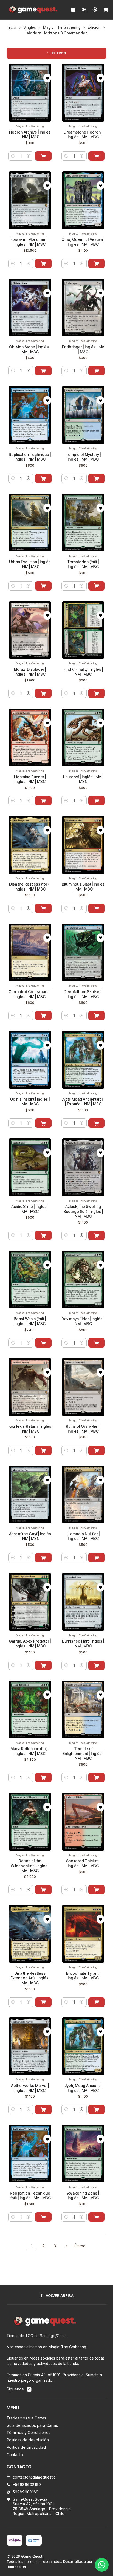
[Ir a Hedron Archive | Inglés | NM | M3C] (30, 93)
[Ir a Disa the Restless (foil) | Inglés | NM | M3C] (30, 845)
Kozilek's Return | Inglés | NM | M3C (30, 1429)
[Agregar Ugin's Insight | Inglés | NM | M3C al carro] (43, 1123)
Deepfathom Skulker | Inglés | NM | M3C (83, 994)
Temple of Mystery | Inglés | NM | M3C (83, 457)
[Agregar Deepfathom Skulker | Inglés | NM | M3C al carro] (97, 1016)
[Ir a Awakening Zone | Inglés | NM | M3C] (83, 2154)
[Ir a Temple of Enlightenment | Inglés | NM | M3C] (83, 1709)
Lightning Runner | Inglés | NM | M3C (30, 779)
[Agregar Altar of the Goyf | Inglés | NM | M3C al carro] (43, 1558)
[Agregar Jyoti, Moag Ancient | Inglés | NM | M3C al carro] (97, 2109)
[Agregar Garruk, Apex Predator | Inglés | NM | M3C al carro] (43, 1665)
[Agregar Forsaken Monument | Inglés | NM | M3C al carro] (43, 264)
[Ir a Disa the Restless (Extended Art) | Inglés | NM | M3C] (30, 1934)
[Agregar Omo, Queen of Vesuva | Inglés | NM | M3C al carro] (97, 264)
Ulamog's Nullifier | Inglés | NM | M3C (83, 1536)
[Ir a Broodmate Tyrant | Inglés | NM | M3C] (83, 1934)
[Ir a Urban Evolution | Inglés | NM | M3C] (30, 523)
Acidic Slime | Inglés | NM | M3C (30, 1209)
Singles (30, 28)
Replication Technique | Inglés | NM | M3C (30, 457)
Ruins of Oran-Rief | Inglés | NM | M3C (83, 1429)
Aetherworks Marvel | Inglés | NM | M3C (30, 2088)
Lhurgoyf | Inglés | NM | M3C (83, 779)
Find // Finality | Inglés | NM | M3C (83, 672)
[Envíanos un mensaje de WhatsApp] (102, 2565)
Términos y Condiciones (29, 2432)
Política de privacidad (26, 2447)
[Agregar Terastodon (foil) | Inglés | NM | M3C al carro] (97, 586)
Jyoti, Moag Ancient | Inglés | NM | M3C (83, 2088)
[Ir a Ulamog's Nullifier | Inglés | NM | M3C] (83, 1495)
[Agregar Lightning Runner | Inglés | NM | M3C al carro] (43, 801)
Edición (94, 28)
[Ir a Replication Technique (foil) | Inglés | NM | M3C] (30, 2154)
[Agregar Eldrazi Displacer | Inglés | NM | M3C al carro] (43, 693)
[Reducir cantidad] (13, 156)
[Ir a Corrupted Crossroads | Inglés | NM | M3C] (30, 952)
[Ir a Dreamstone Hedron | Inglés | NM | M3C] (83, 93)
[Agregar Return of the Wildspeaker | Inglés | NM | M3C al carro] (43, 1890)
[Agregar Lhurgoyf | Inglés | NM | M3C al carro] (97, 801)
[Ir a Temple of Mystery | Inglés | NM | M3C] (83, 415)
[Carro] (106, 10)
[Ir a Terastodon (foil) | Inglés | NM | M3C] (83, 523)
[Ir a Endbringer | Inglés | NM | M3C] (83, 308)
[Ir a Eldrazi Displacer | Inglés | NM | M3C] (30, 630)
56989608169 (26, 2492)
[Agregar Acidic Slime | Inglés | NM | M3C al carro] (43, 1235)
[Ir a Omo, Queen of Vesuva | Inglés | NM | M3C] (83, 200)
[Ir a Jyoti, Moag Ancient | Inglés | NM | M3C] (83, 2046)
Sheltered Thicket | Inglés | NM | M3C (83, 1863)
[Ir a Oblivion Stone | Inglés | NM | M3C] (30, 308)
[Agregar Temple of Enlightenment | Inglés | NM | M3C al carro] (97, 1777)
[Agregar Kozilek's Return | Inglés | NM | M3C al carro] (43, 1450)
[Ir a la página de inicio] (33, 10)
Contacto (15, 2455)
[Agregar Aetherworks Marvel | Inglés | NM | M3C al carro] (43, 2109)
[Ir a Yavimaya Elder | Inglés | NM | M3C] (83, 1280)
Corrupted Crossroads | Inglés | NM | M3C (30, 994)
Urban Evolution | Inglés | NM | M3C (30, 564)
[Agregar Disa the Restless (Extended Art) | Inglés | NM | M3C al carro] (43, 2002)
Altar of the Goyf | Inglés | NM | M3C (30, 1536)
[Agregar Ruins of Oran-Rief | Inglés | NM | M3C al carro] (97, 1450)
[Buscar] (84, 10)
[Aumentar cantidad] (29, 156)
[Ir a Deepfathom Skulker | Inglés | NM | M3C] (83, 952)
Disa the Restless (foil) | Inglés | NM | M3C (30, 887)
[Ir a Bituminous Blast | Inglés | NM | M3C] (83, 845)
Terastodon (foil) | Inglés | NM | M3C (83, 564)
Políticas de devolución (28, 2440)
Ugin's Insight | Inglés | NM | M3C (30, 1102)
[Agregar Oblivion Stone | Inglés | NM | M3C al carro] (43, 371)
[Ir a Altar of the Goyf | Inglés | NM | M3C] (30, 1495)
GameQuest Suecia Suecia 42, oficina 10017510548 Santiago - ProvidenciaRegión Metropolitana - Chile (42, 2506)
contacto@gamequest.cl (35, 2477)
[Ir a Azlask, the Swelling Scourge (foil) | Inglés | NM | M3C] (83, 1167)
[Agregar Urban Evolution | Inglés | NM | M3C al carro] (43, 586)
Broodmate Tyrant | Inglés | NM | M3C (83, 1976)
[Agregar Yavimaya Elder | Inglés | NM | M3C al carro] (97, 1343)
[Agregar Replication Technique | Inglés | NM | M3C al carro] (43, 478)
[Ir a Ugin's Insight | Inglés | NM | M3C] (30, 1060)
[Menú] (73, 10)
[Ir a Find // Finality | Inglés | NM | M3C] (83, 630)
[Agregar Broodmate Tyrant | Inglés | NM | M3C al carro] (97, 2002)
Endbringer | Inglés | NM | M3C (83, 349)
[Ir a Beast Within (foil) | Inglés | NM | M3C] (30, 1280)
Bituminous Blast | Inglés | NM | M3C (83, 887)
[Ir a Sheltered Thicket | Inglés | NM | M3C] (83, 1822)
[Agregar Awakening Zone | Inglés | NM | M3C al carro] (97, 2217)
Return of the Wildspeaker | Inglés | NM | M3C (30, 1866)
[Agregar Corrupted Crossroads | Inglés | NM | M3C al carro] (43, 1016)
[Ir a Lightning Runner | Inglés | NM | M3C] (30, 737)
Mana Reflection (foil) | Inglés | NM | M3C (30, 1751)
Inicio (12, 28)
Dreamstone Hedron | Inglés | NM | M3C (83, 135)
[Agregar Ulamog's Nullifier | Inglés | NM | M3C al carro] (97, 1558)
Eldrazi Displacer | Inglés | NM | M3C (30, 672)
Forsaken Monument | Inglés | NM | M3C (30, 242)
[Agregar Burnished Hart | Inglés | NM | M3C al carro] (97, 1665)
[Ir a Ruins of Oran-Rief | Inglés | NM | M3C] (83, 1387)
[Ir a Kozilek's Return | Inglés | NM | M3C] (30, 1387)
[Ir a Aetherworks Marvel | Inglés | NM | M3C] (30, 2046)
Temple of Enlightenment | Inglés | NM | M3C (83, 1753)
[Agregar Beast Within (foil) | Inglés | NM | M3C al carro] (43, 1343)
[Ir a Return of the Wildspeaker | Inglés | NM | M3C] (30, 1822)
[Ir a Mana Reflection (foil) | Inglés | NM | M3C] (30, 1709)
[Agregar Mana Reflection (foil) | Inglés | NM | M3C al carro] (43, 1777)
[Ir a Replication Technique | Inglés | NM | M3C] (30, 415)
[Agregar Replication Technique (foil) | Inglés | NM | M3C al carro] (43, 2217)
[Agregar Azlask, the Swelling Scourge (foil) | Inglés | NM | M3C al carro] (97, 1235)
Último (80, 2246)
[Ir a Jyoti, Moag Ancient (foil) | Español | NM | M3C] (83, 1060)
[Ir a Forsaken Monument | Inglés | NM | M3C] (30, 200)
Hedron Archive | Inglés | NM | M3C (30, 135)
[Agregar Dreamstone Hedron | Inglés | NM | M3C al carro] (97, 156)
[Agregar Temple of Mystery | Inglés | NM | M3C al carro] (97, 478)
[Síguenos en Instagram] (29, 2389)
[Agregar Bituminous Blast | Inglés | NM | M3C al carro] (97, 908)
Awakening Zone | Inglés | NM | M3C (83, 2195)
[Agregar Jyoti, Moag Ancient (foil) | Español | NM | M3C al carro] (97, 1123)
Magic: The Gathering (62, 28)
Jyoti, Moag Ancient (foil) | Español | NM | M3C (83, 1102)
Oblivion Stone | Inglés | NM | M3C (30, 349)
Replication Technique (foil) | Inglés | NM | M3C (30, 2195)
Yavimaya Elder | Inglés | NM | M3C (83, 1321)
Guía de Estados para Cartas (32, 2425)
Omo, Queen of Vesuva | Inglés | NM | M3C (83, 242)
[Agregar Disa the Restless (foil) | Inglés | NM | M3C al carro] (43, 908)
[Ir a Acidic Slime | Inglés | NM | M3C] (30, 1167)
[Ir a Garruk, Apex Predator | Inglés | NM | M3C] (30, 1602)
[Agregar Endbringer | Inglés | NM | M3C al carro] (97, 371)
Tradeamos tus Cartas (26, 2418)
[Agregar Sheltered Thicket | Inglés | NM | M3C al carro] (97, 1890)
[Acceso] (95, 10)
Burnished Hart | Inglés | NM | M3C (83, 1643)
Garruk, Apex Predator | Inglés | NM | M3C (30, 1643)
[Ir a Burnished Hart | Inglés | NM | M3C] (83, 1602)
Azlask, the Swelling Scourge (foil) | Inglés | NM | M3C (83, 1211)
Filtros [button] (59, 53)
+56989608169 (27, 2484)
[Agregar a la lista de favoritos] (47, 78)
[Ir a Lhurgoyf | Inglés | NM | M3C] (83, 737)
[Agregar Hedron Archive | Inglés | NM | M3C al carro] (43, 156)
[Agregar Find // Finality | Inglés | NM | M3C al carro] (97, 693)
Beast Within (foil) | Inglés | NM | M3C (30, 1321)
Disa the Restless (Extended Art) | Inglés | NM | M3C (30, 1978)
